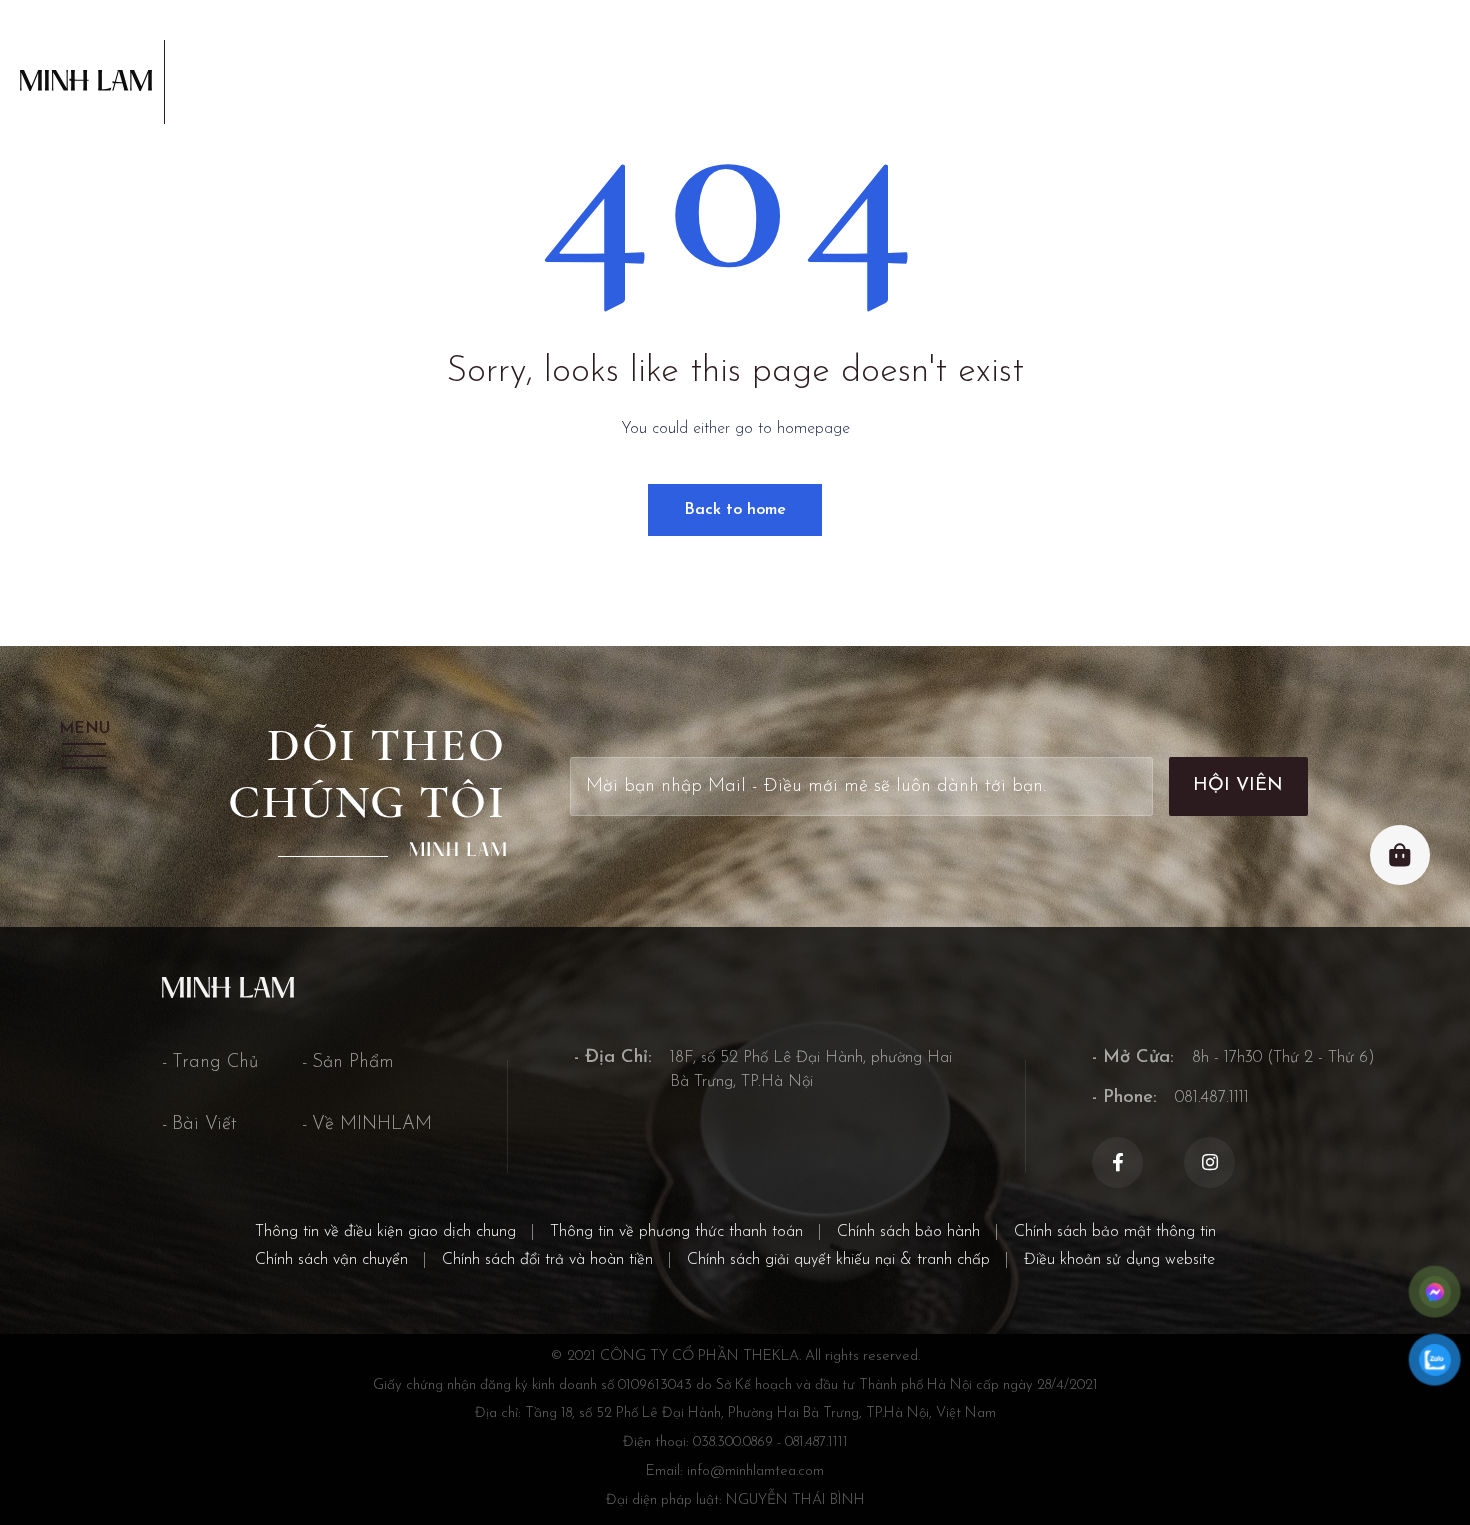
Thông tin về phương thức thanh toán (676, 1232)
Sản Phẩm (353, 1062)
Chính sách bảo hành (908, 1232)
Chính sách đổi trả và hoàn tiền (547, 1260)
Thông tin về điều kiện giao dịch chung (385, 1232)
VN (68, 1457)
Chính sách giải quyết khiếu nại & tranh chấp (838, 1260)
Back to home (735, 510)
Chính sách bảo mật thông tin (1115, 1232)
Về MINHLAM (372, 1124)
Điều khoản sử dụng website (1119, 1260)
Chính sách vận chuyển (331, 1260)
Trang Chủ (215, 1062)
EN (97, 1457)
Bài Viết (204, 1124)
